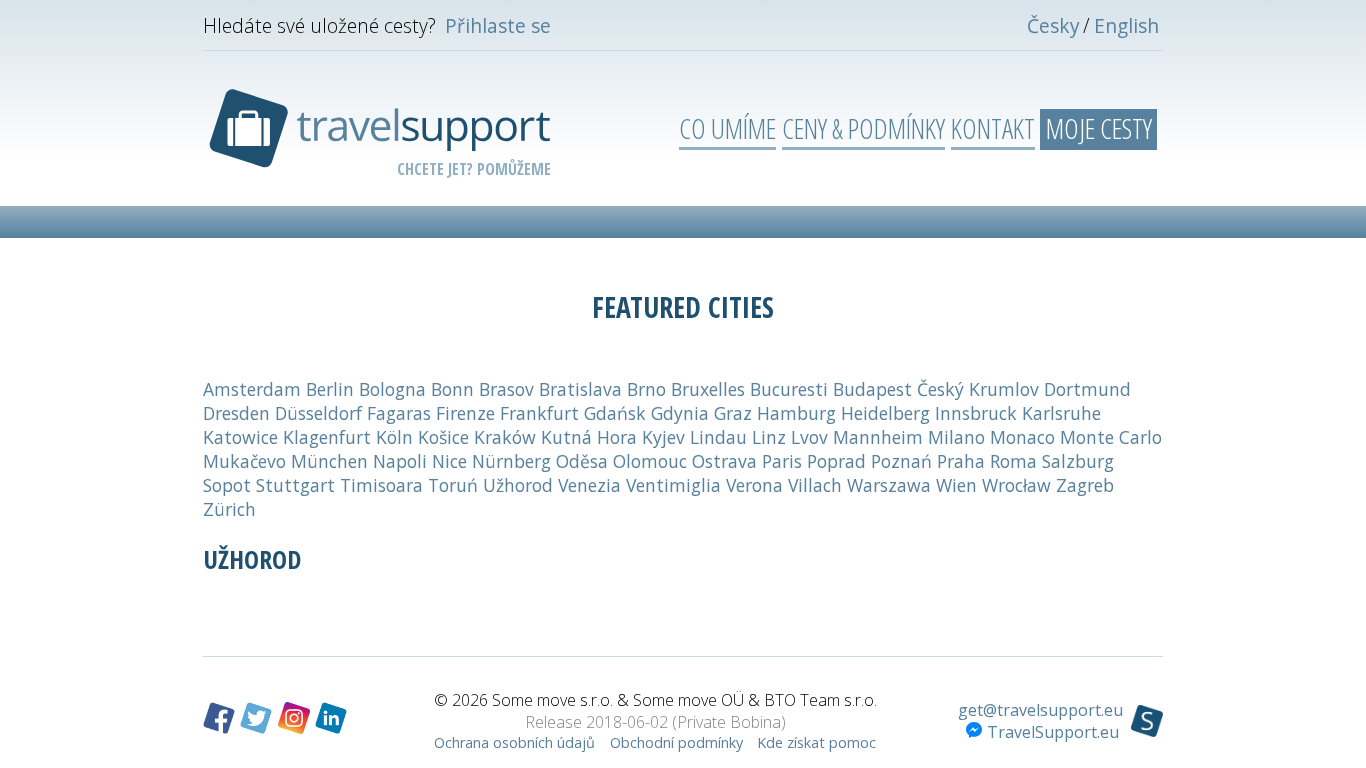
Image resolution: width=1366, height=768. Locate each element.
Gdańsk (615, 413)
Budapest (872, 389)
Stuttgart (295, 485)
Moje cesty (1099, 128)
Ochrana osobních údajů (514, 742)
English (1126, 25)
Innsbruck (976, 413)
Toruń (453, 485)
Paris (782, 461)
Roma (1013, 461)
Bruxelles (708, 389)
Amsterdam (252, 389)
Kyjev (663, 437)
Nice (449, 461)
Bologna (392, 389)
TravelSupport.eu (1053, 732)
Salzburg (1078, 461)
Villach (815, 485)
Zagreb (1085, 485)
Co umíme (727, 128)
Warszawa (889, 485)
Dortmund (1087, 389)
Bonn (452, 389)
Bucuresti (789, 389)
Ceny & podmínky (863, 128)
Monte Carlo (1111, 437)
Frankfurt (539, 413)
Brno (646, 389)
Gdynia (680, 413)
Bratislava (580, 389)
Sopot (227, 485)
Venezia (589, 485)
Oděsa (582, 461)
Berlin (330, 389)
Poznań (901, 461)
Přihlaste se (498, 25)
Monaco (1022, 437)
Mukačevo (244, 461)
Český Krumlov (978, 389)
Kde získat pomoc (816, 742)
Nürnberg (511, 461)
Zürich (229, 509)
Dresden (236, 413)
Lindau (718, 437)
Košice (443, 437)
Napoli (400, 461)
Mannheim (878, 437)
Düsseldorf (318, 413)
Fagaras (399, 413)
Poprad (836, 461)
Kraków (505, 437)
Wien (956, 485)
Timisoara (381, 485)
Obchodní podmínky (676, 742)
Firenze (465, 413)
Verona (754, 485)
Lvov (809, 437)
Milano (956, 437)
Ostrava (724, 461)
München (329, 461)
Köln (394, 437)
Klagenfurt (327, 437)
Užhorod (518, 485)
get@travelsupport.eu (1040, 710)
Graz (733, 413)
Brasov (506, 389)
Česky (1053, 25)
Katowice (240, 437)
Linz (769, 437)
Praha (961, 461)
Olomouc (650, 461)
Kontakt (993, 128)
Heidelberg (885, 413)
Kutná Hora (589, 437)
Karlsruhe (1061, 413)
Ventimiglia (673, 485)
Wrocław (1016, 485)
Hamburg (796, 413)
